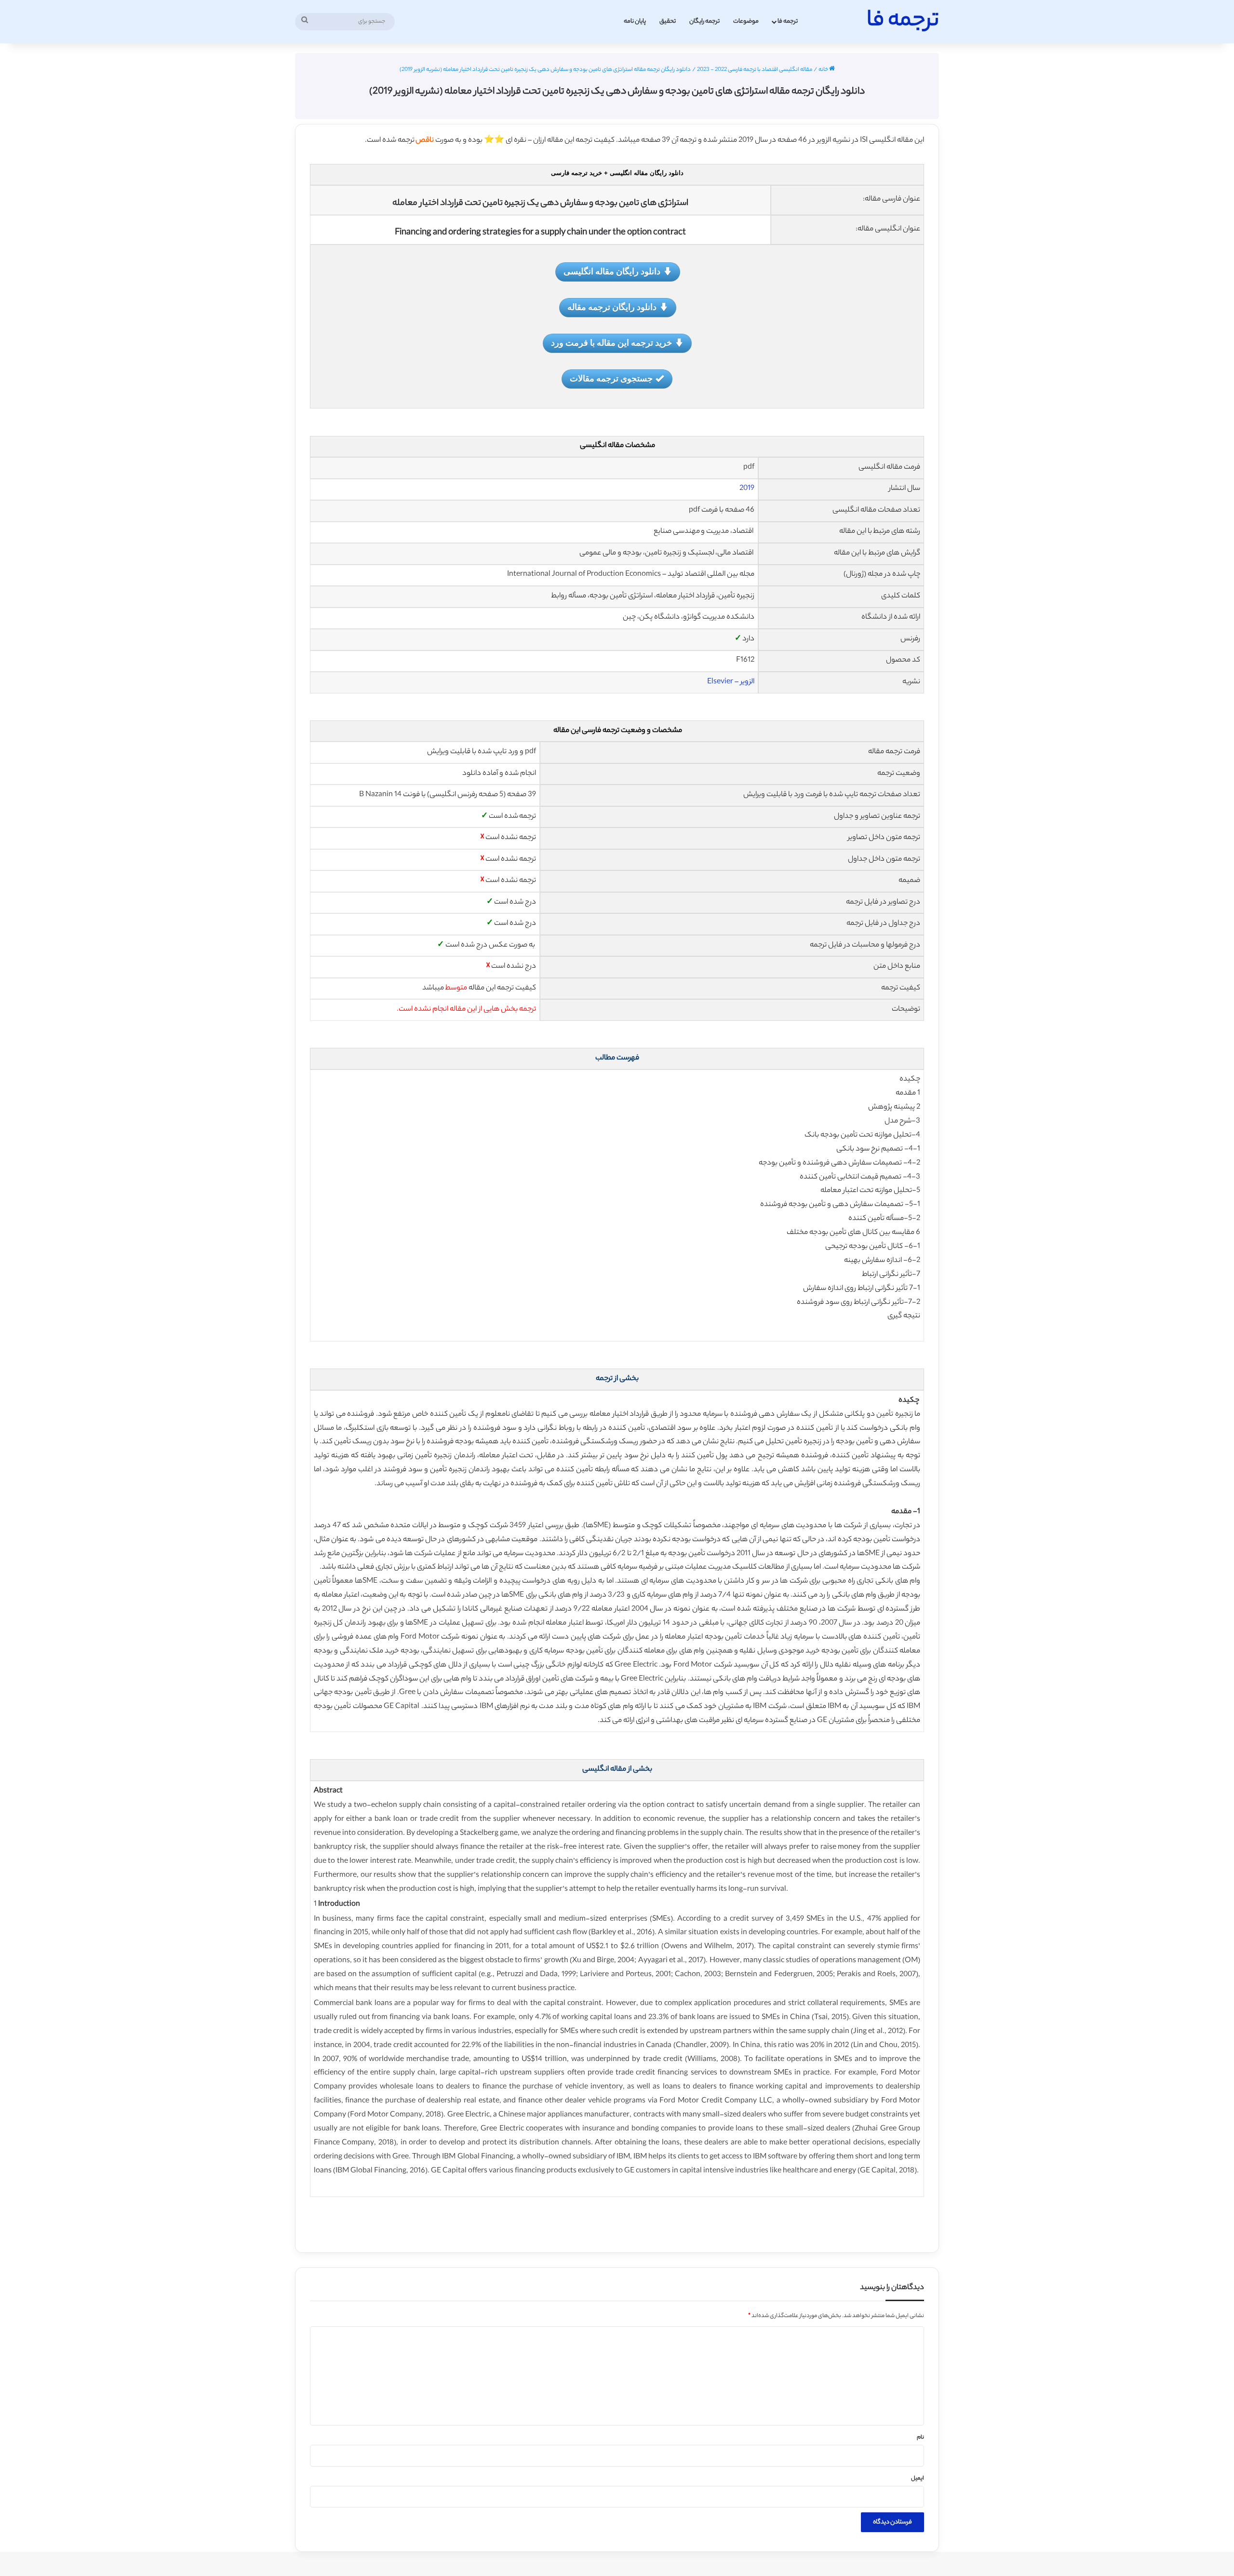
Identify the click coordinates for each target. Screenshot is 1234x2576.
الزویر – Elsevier (731, 682)
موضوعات (746, 21)
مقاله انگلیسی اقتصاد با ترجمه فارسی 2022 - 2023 (755, 70)
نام (920, 2438)
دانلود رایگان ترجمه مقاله (612, 307)
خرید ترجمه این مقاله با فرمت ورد (611, 342)
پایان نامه (635, 21)
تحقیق (668, 21)
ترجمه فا (788, 21)
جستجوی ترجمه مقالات (611, 378)
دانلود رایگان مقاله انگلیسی (612, 271)
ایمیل (918, 2479)
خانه (824, 70)
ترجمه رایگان (704, 21)
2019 (747, 489)
